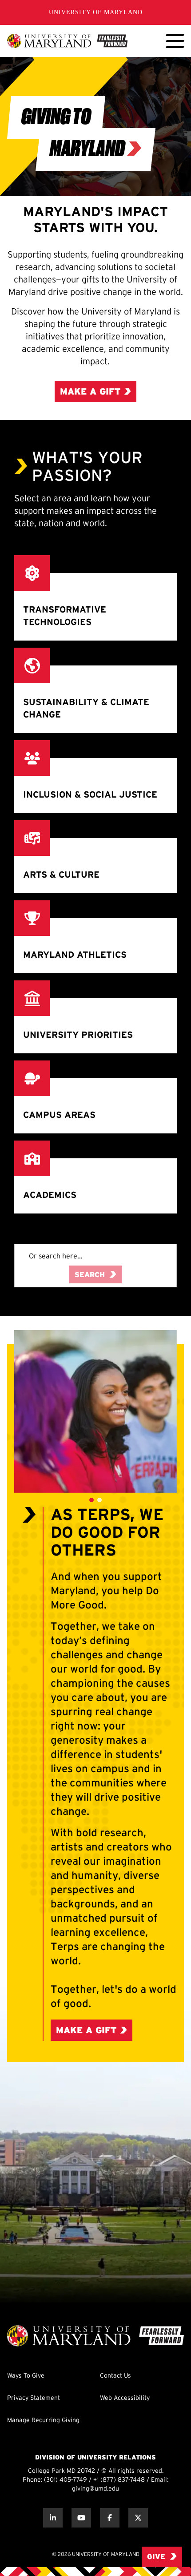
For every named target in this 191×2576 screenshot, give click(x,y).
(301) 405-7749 (66, 2480)
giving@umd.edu (95, 2489)
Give (156, 2557)
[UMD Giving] (67, 41)
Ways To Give (26, 2376)
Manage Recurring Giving (43, 2421)
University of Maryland (96, 12)
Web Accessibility (125, 2398)
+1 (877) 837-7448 (119, 2480)
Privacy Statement (34, 2398)
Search (90, 1275)
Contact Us (115, 2376)
